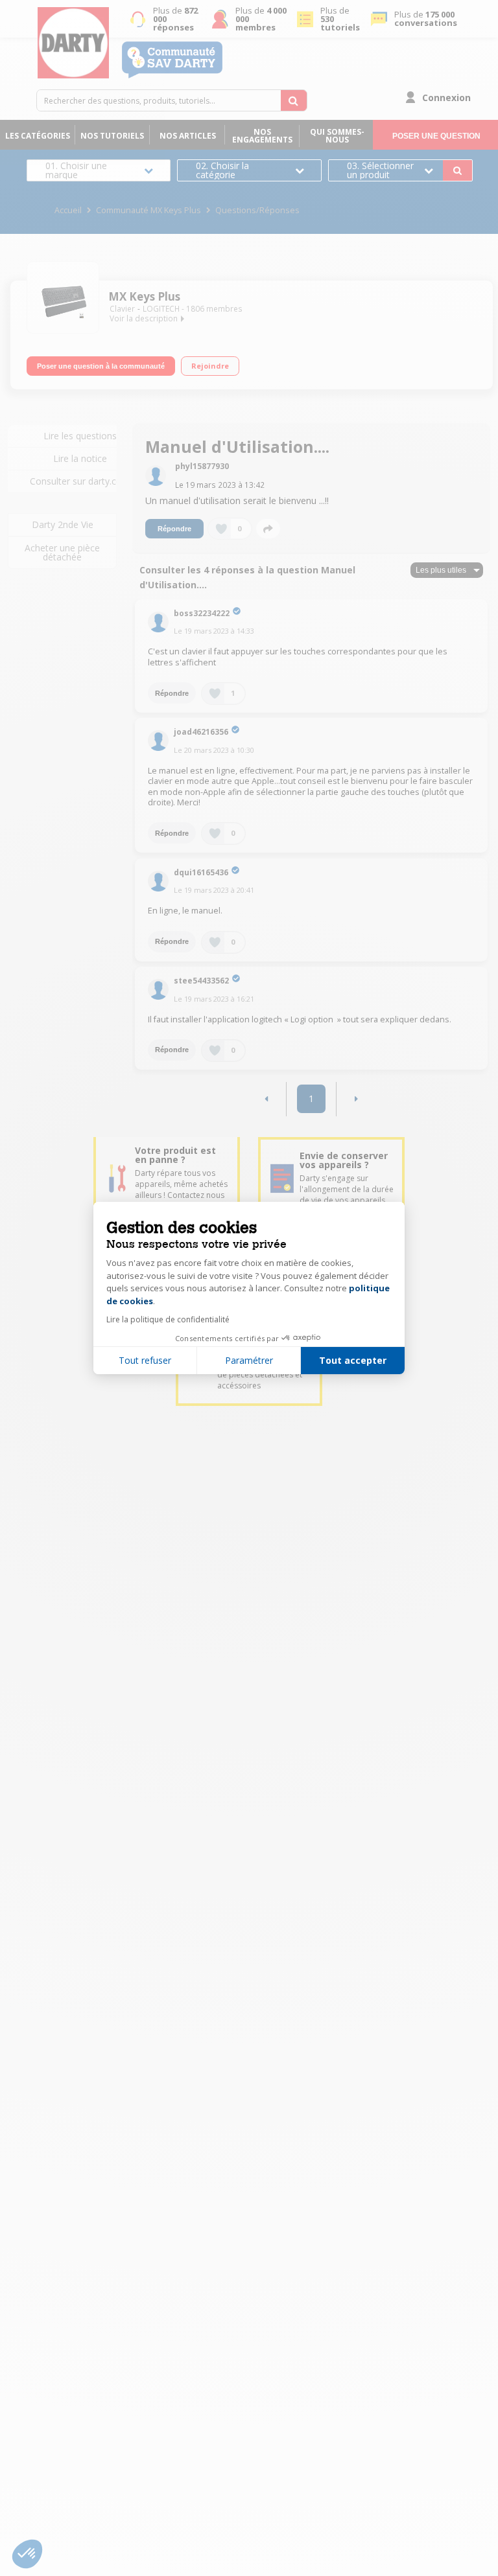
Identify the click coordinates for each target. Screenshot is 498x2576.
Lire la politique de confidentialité (168, 1319)
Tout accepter (353, 1360)
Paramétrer (249, 1360)
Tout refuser (145, 1360)
